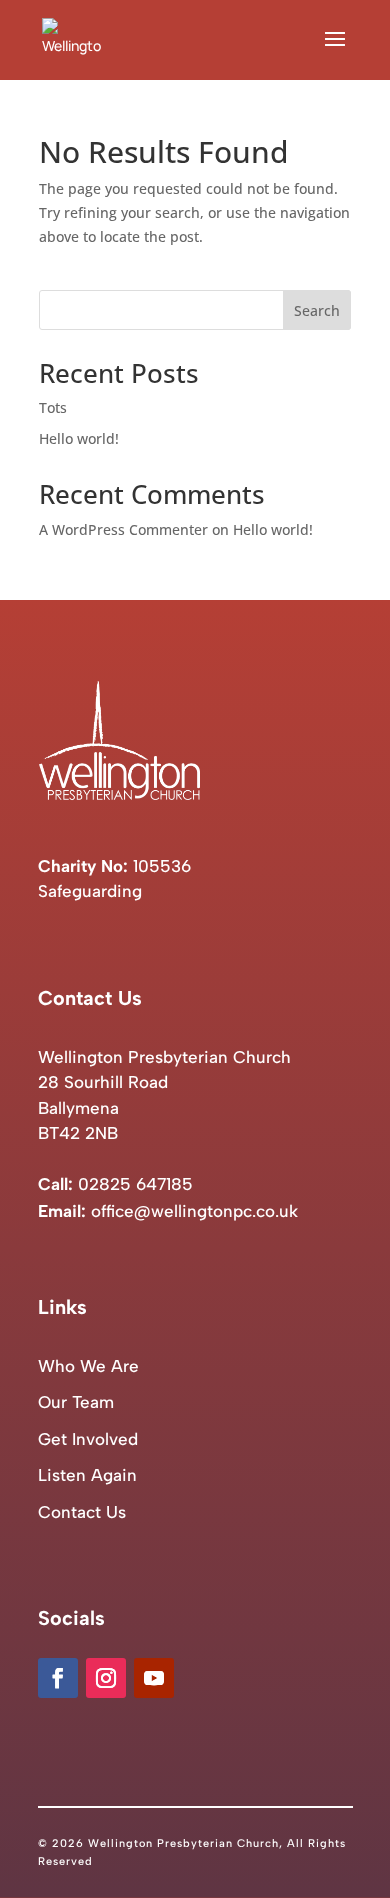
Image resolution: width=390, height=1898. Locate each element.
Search (317, 310)
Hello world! (79, 438)
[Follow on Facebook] (58, 1678)
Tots (53, 407)
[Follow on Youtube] (154, 1678)
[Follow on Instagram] (106, 1678)
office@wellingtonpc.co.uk (194, 1211)
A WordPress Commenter (123, 529)
